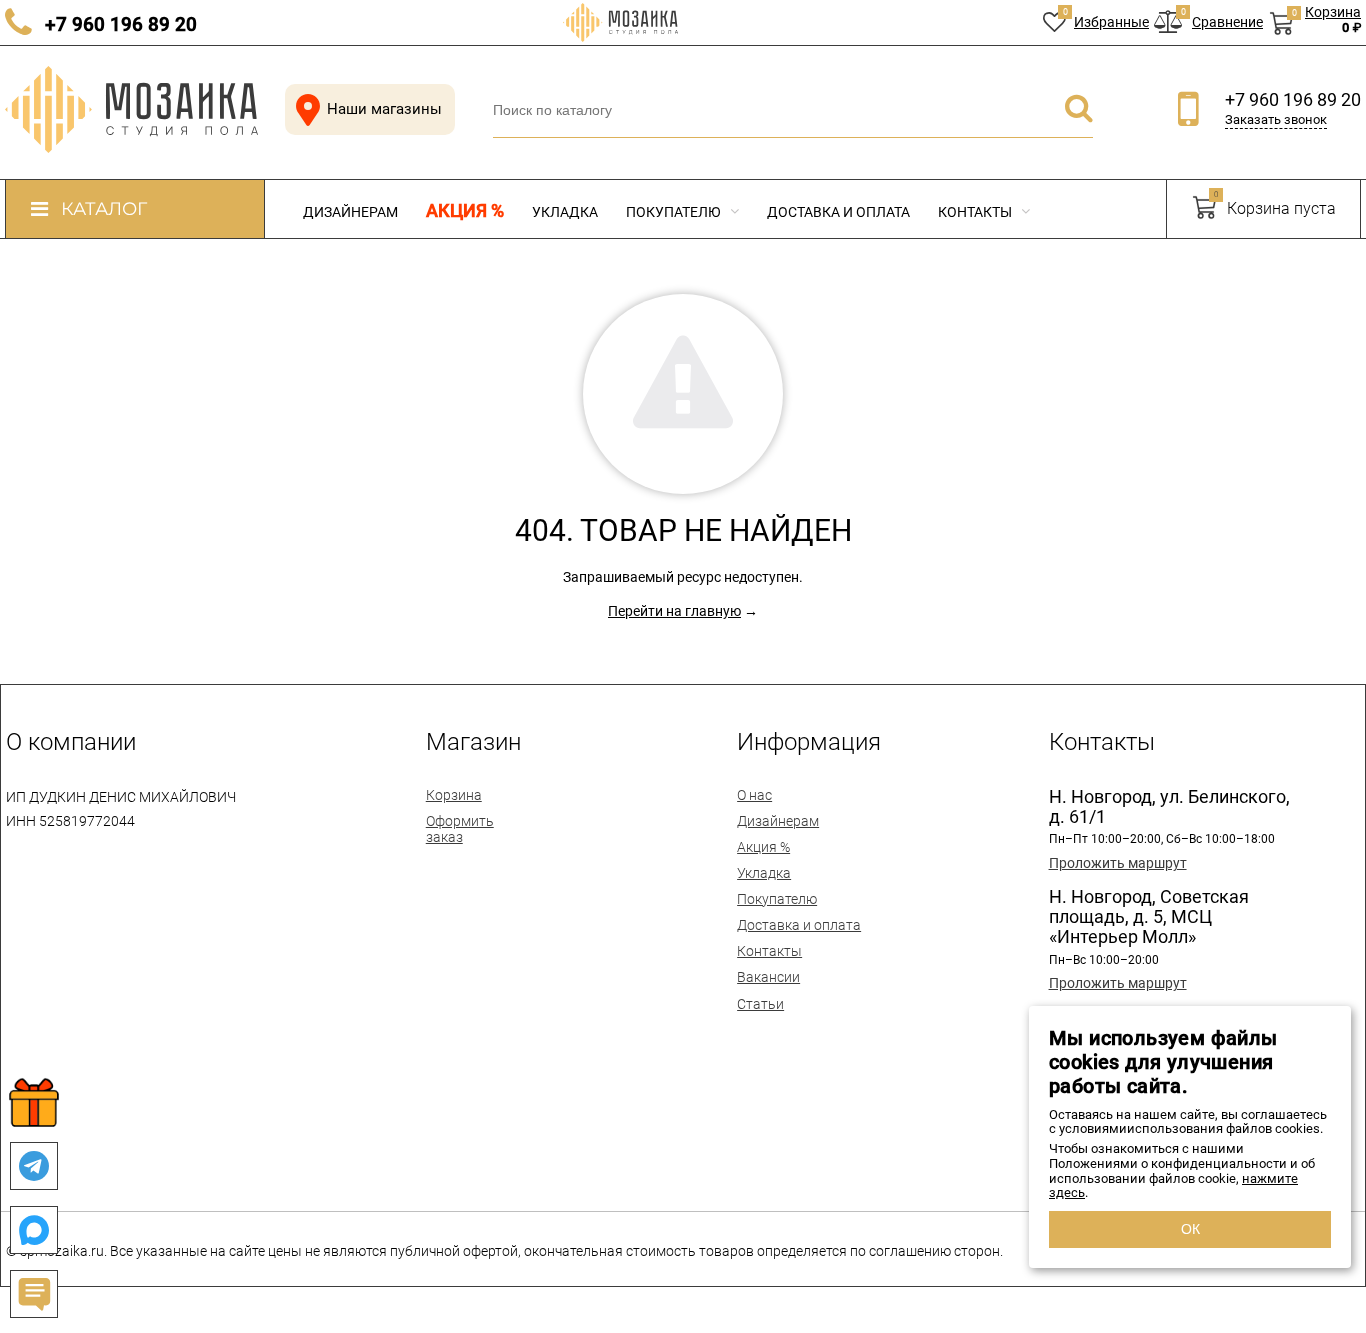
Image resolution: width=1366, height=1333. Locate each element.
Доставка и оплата (838, 212)
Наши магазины (384, 109)
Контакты (976, 212)
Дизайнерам (350, 212)
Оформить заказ (460, 829)
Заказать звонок (1276, 119)
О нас (754, 795)
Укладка (565, 212)
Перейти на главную (674, 611)
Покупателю (675, 212)
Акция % (465, 211)
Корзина (454, 795)
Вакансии (768, 977)
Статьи (760, 1004)
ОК (1190, 1229)
